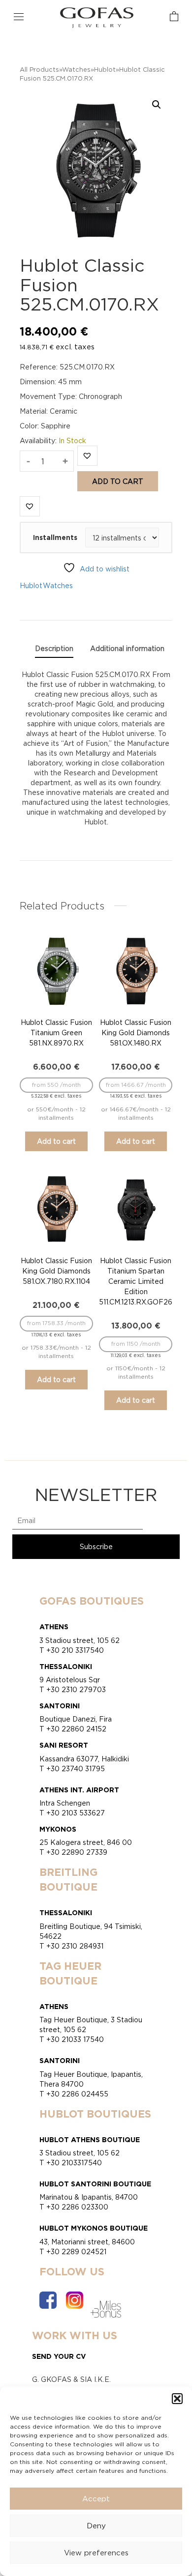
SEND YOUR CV (59, 2356)
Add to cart (118, 481)
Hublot (105, 69)
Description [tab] (54, 648)
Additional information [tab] (127, 648)
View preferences (96, 2553)
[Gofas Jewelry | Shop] (97, 17)
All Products (39, 69)
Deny (96, 2526)
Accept (96, 2499)
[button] (177, 2399)
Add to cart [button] (56, 1141)
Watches (76, 69)
